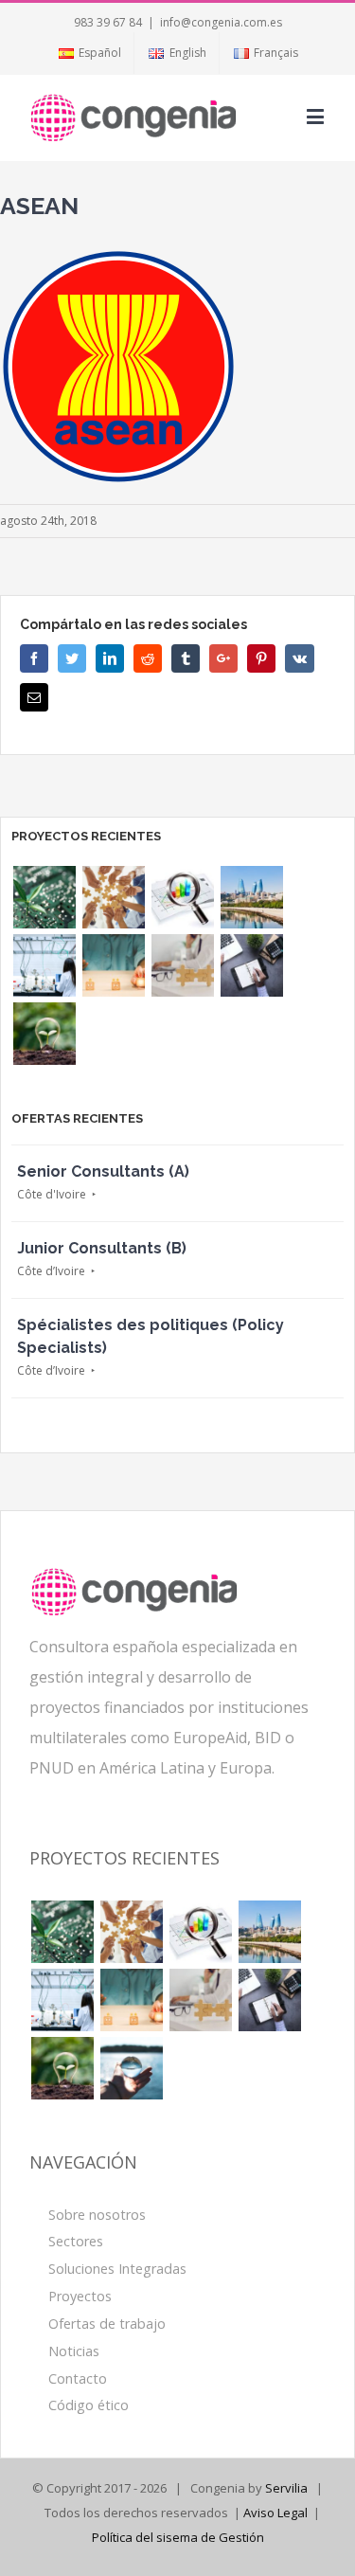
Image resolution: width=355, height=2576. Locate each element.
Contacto (78, 2378)
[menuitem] (89, 53)
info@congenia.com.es (221, 22)
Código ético (89, 2405)
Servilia (286, 2488)
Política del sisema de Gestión (178, 2537)
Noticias (74, 2351)
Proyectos (80, 2296)
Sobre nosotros (97, 2215)
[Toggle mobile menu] (317, 116)
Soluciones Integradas (117, 2269)
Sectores (76, 2241)
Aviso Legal (275, 2513)
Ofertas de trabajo (107, 2324)
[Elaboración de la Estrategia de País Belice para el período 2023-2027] (113, 897)
